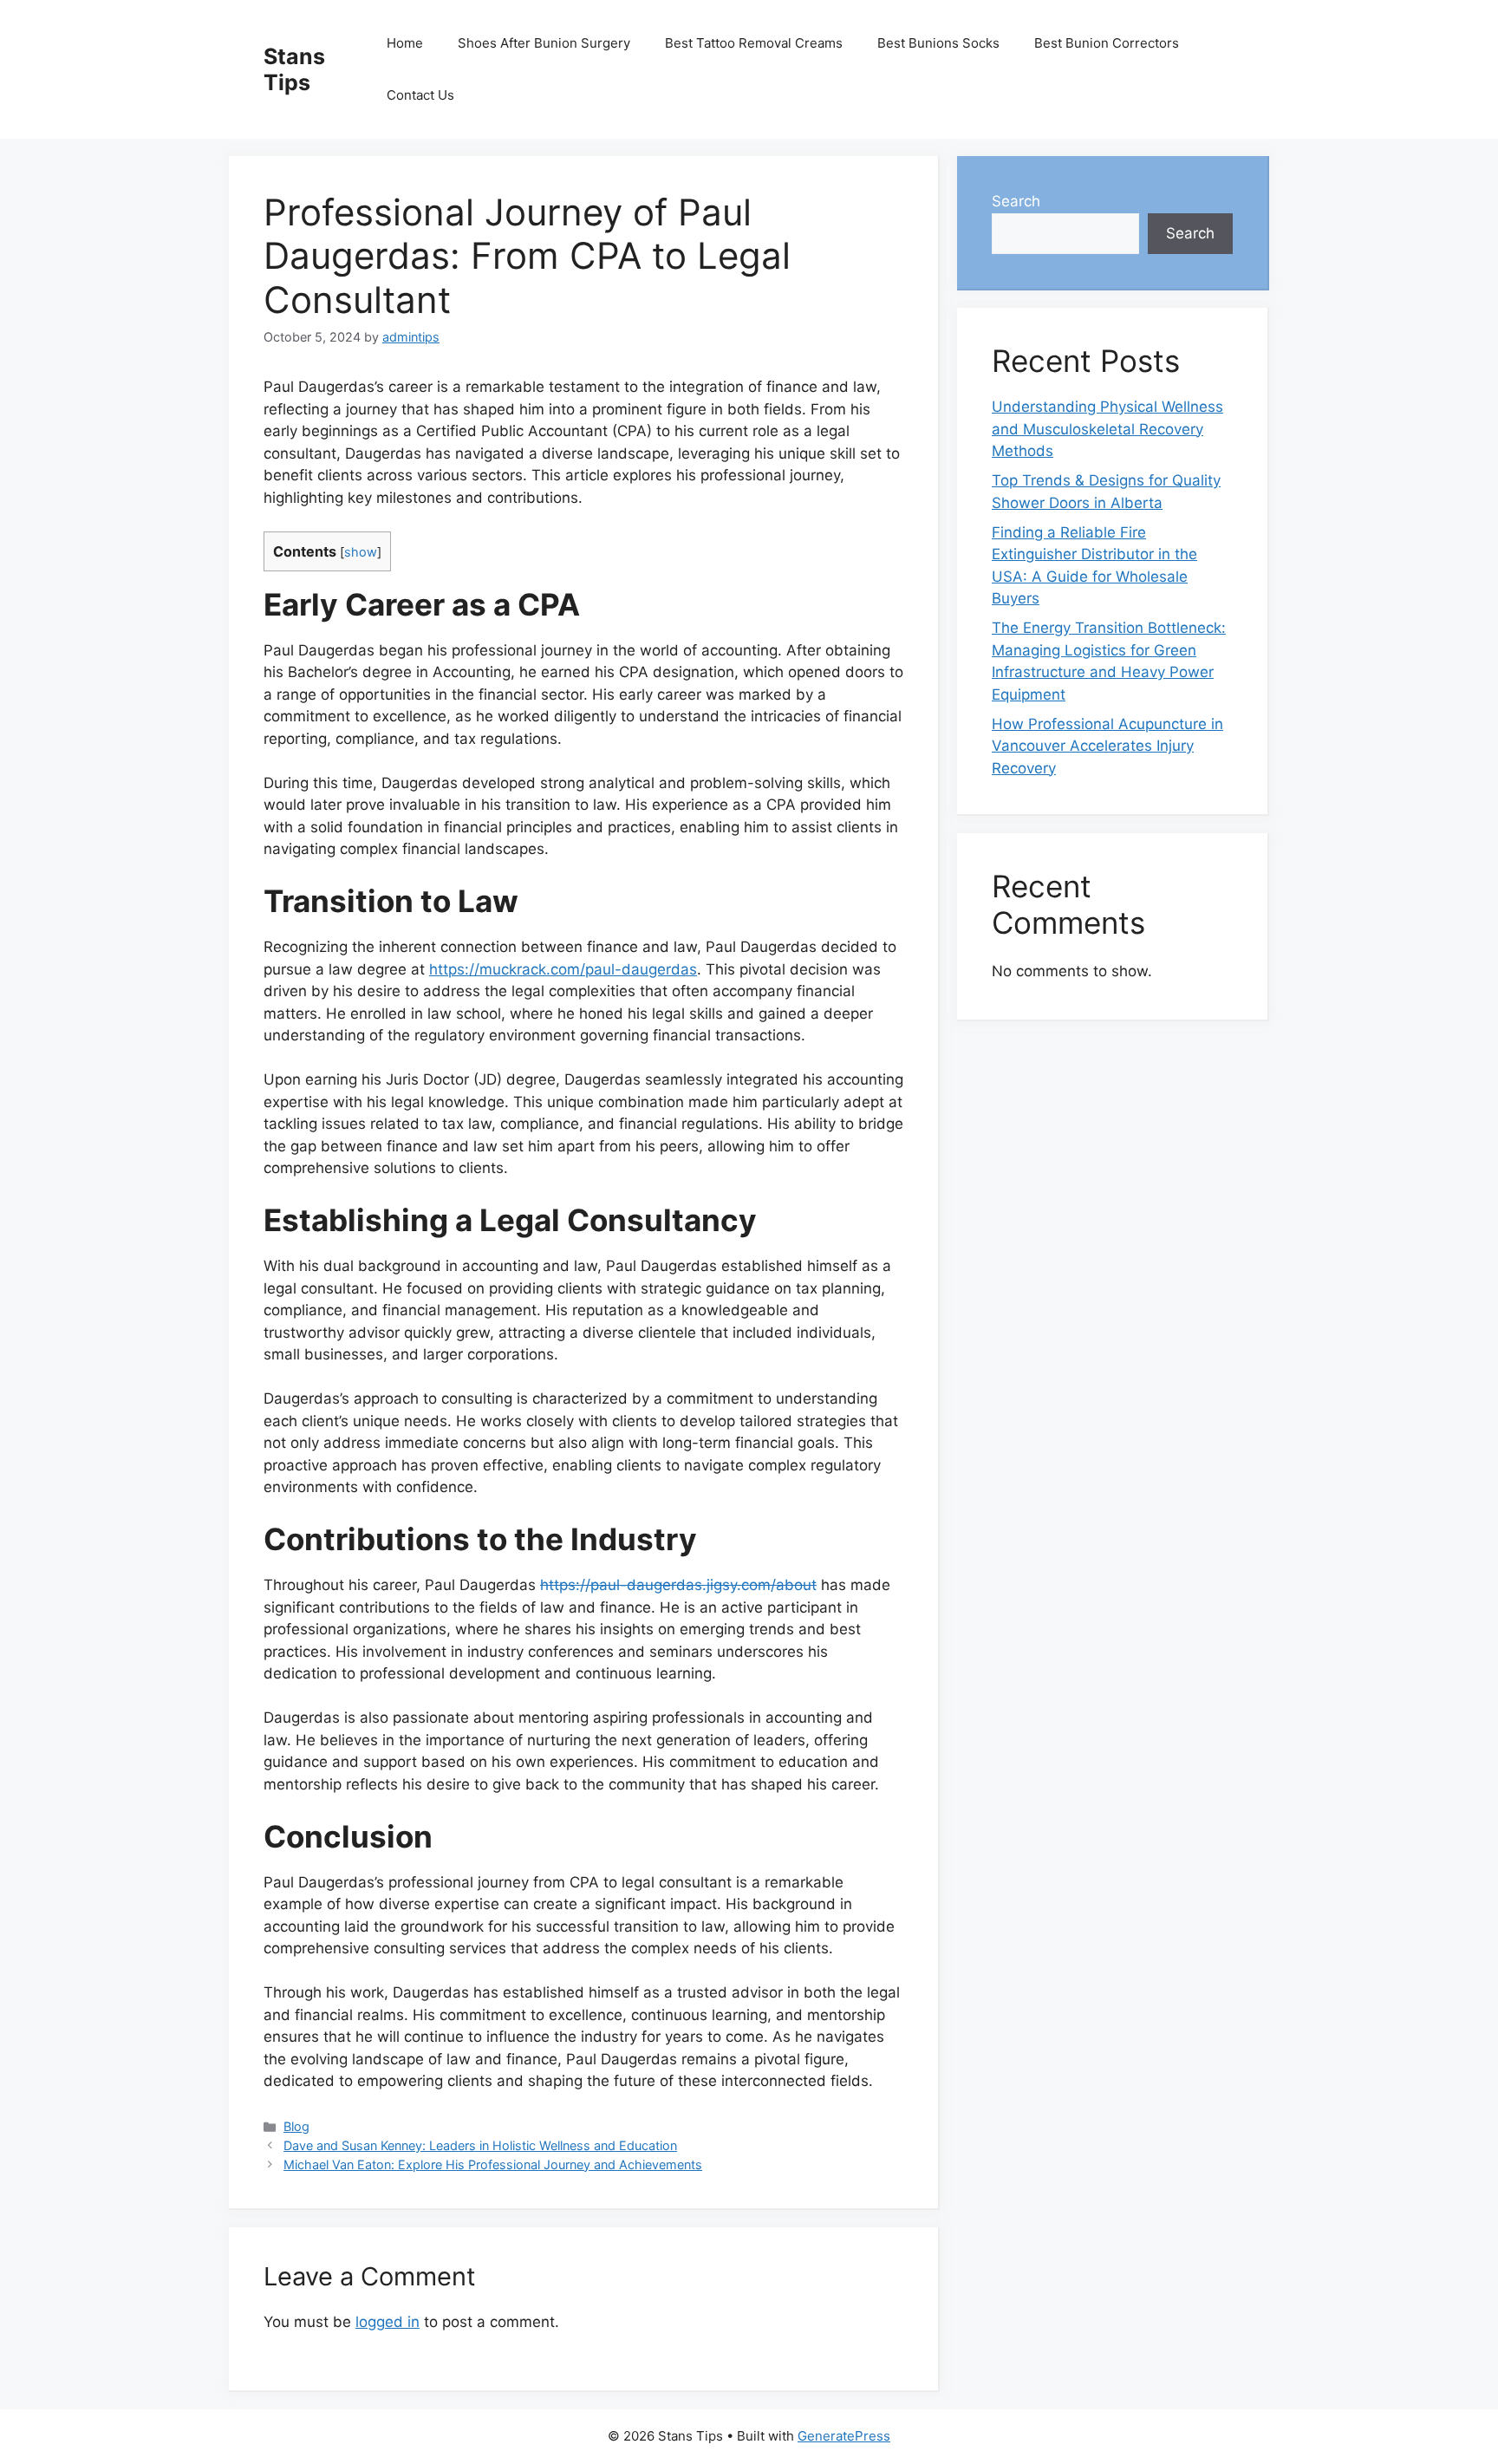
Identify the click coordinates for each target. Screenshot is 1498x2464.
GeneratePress (844, 2436)
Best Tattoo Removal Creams (754, 43)
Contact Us (420, 95)
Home (405, 43)
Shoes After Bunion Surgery (544, 43)
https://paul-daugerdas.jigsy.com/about (678, 1585)
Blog (296, 2126)
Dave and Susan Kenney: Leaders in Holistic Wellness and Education (480, 2145)
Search (1016, 201)
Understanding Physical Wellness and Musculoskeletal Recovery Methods (1107, 429)
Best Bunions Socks (938, 43)
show (361, 552)
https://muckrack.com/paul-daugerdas (563, 969)
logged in (388, 2322)
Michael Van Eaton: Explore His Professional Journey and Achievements (493, 2164)
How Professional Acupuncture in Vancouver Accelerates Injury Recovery (1107, 746)
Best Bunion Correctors (1107, 43)
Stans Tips (294, 69)
